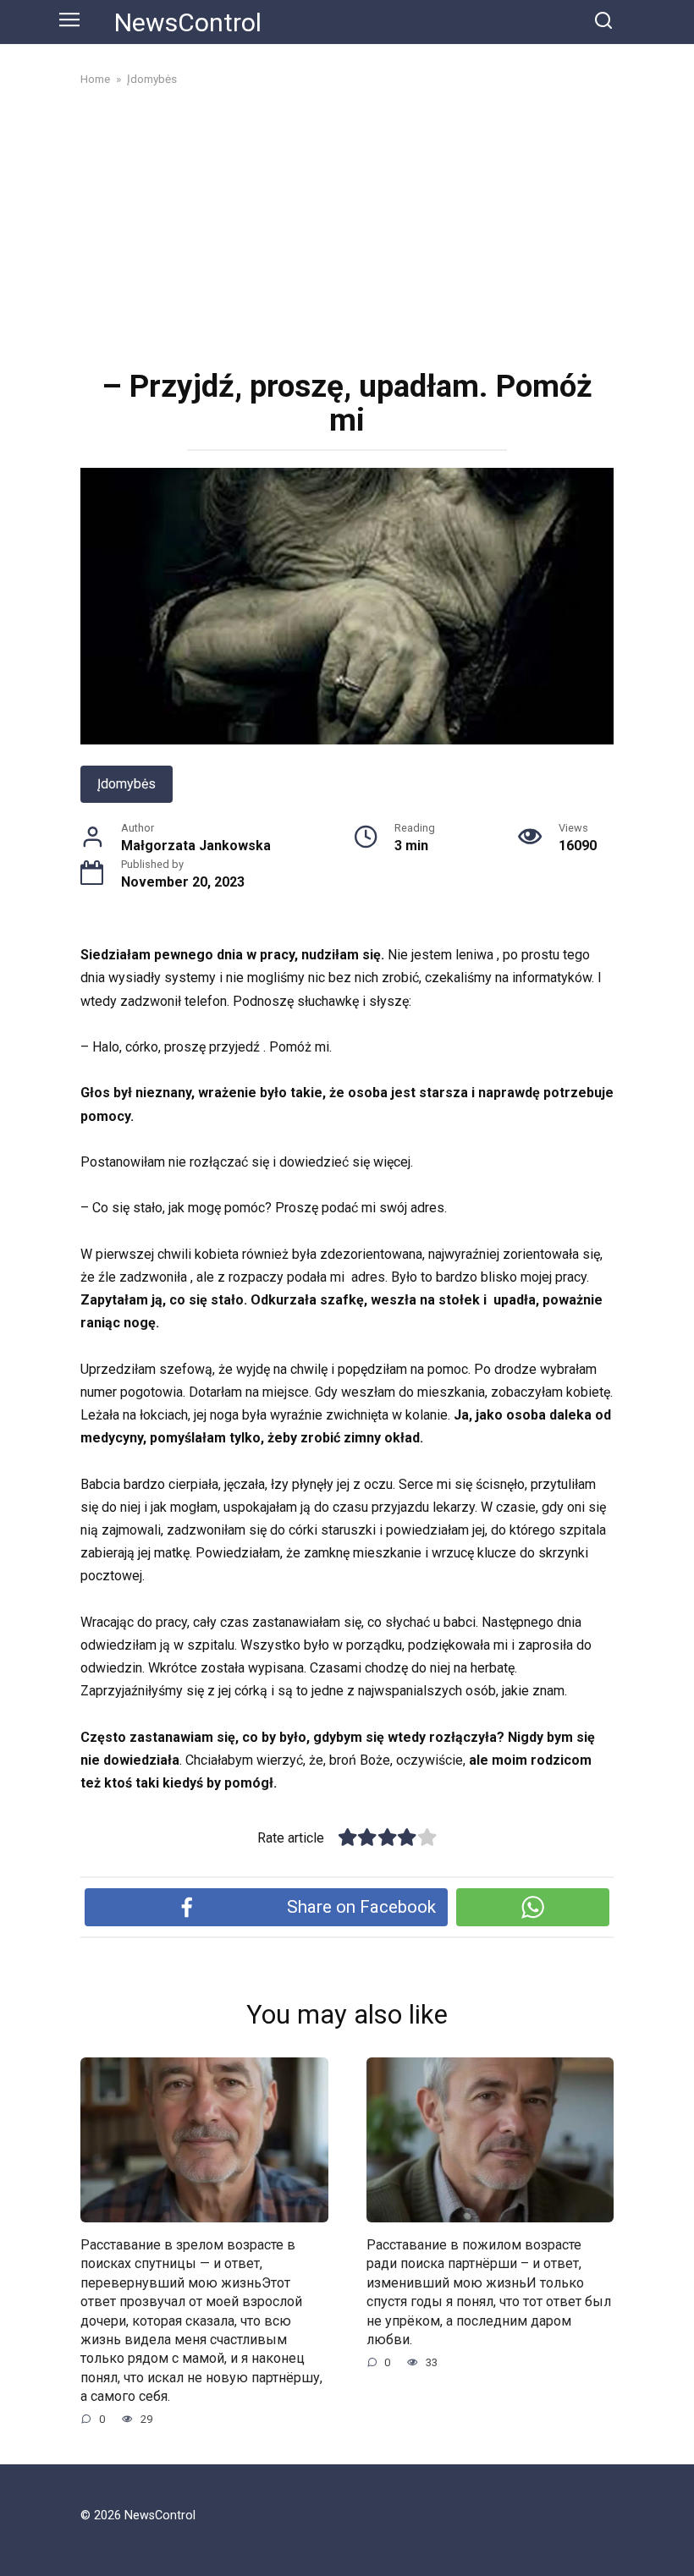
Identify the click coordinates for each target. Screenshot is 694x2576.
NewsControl (188, 22)
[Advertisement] (347, 226)
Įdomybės (127, 784)
